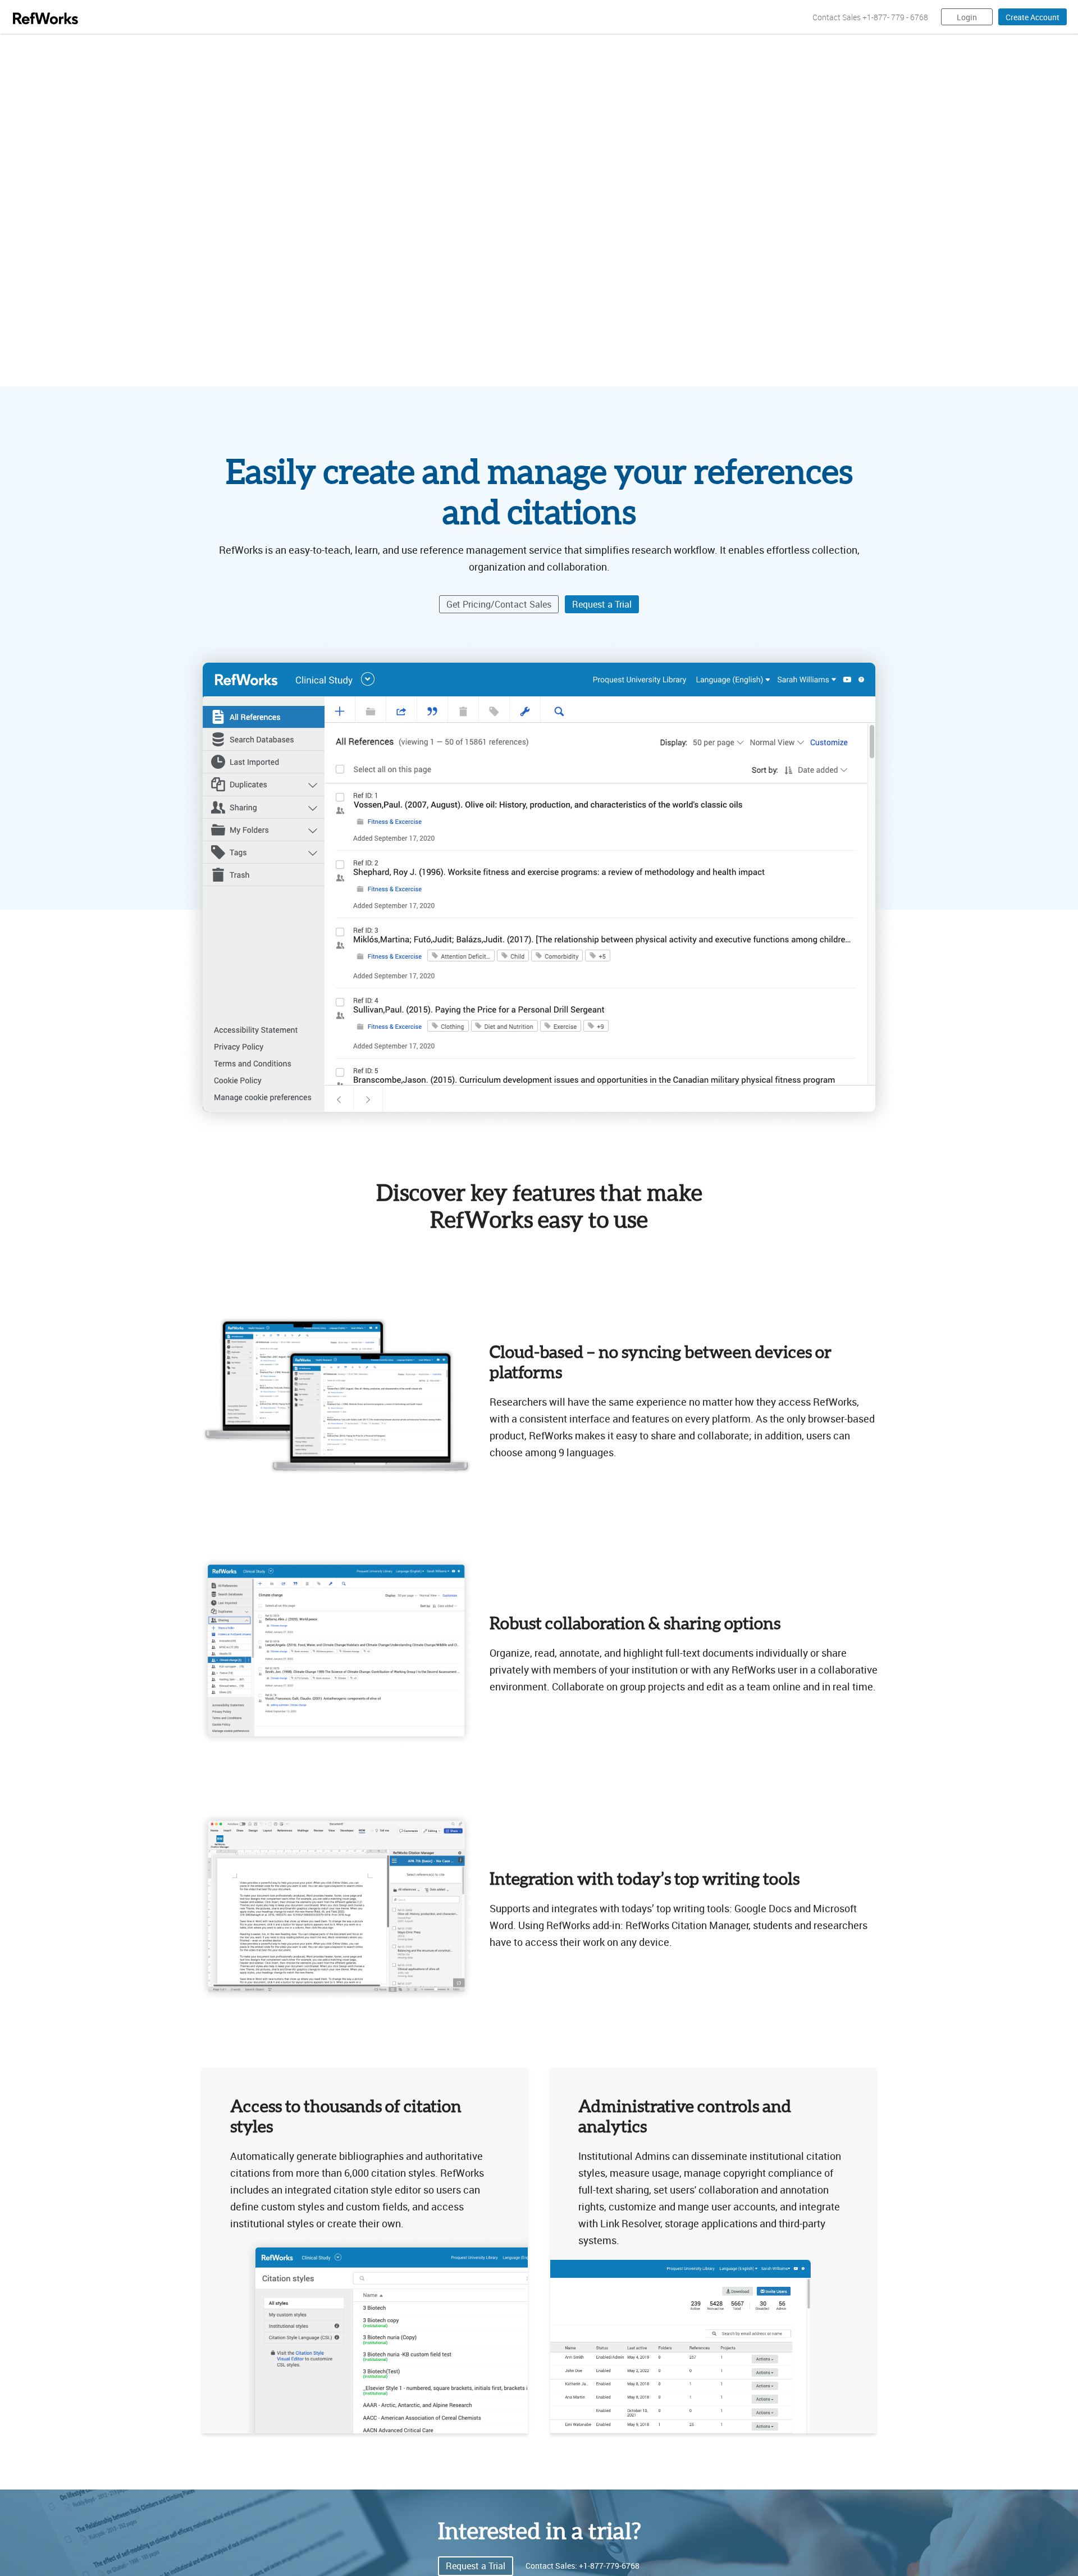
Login (967, 17)
